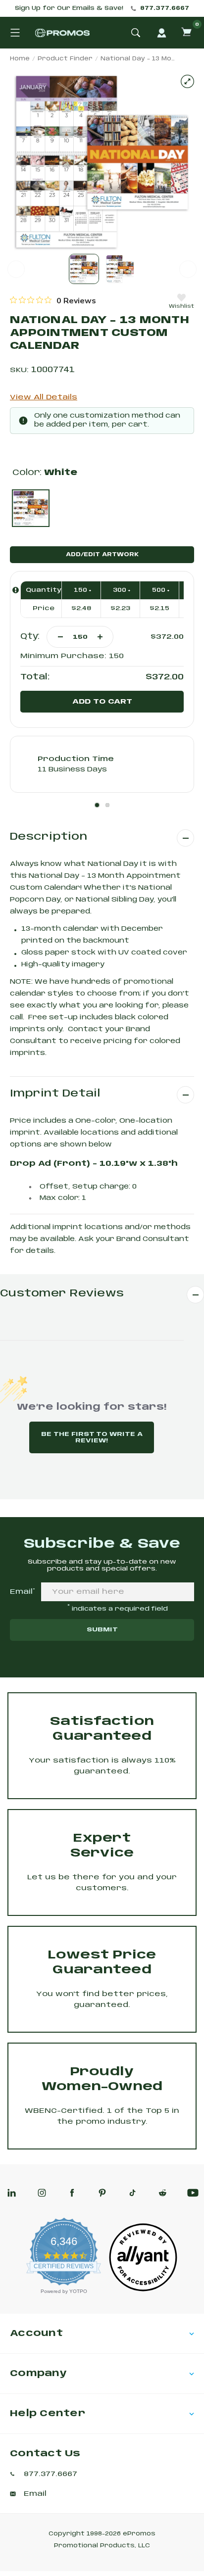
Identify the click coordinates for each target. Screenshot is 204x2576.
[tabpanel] (102, 764)
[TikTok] (132, 2193)
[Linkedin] (12, 2193)
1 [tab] (97, 805)
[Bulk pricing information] (16, 590)
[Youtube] (193, 2193)
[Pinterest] (102, 2193)
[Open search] (136, 33)
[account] (161, 33)
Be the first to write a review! (92, 1437)
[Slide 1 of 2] (84, 269)
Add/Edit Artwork (102, 555)
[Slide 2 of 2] (120, 269)
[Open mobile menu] (15, 33)
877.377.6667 (165, 8)
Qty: (30, 637)
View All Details (44, 397)
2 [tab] (107, 805)
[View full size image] (187, 81)
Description (49, 837)
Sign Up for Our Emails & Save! (69, 8)
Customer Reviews (62, 1294)
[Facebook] (72, 2193)
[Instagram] (42, 2193)
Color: (45, 473)
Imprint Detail (55, 1094)
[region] (53, 300)
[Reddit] (163, 2193)
